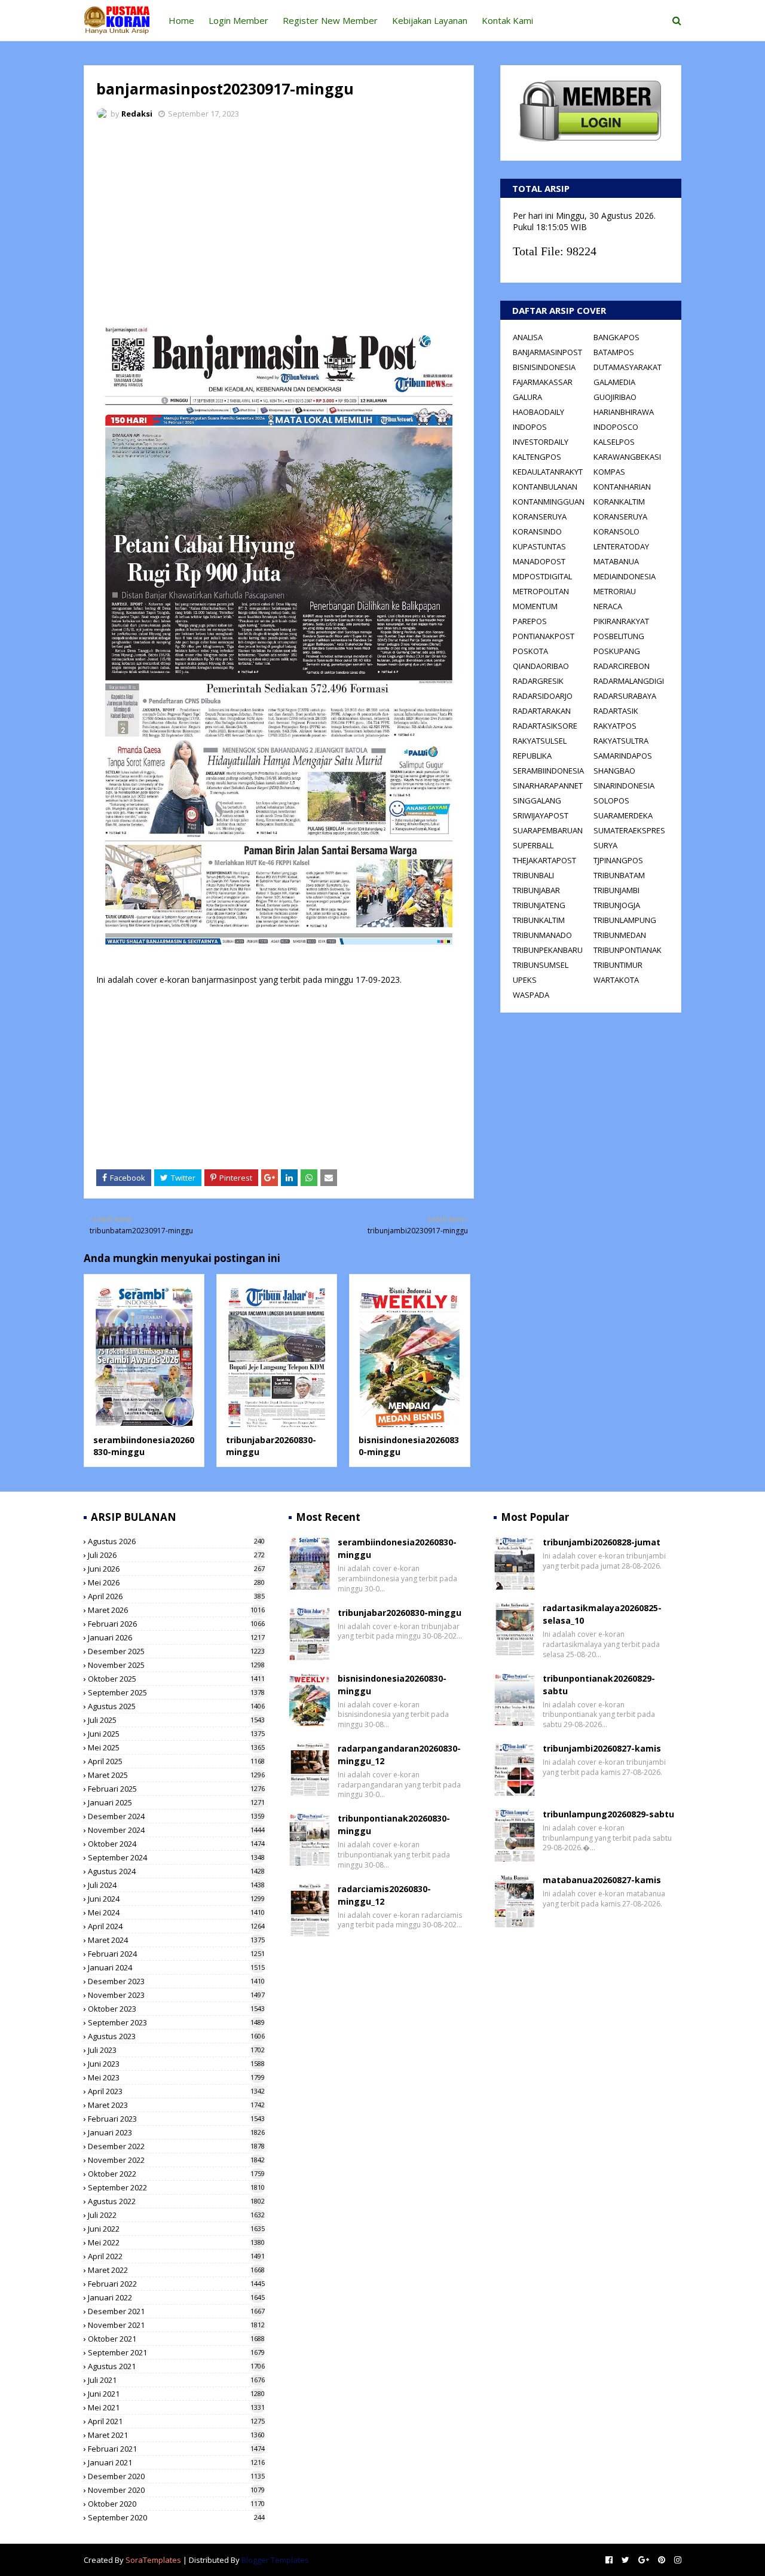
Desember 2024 (176, 1816)
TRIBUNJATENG (539, 905)
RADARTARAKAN (542, 711)
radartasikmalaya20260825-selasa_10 (602, 1614)
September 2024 (176, 1857)
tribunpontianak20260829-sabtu (599, 1685)
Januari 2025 (176, 1802)
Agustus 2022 (176, 2201)
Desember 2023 (176, 1981)
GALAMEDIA (614, 382)
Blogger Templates (275, 2560)
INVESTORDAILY (541, 442)
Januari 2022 (176, 2297)
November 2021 (176, 2325)
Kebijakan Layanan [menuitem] (430, 20)
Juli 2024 (176, 1885)
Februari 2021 (176, 2449)
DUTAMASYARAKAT (628, 367)
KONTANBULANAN (545, 487)
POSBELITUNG (619, 636)
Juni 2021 (176, 2394)
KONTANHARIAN (622, 487)
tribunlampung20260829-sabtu (608, 1814)
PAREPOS (530, 621)
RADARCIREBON (622, 666)
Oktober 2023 (176, 2009)
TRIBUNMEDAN (620, 935)
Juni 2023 (176, 2064)
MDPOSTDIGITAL (542, 576)
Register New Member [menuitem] (330, 20)
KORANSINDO (537, 531)
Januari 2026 (176, 1637)
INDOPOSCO (616, 427)
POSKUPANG (617, 651)
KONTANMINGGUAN (549, 502)
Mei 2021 (176, 2407)
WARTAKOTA (616, 980)
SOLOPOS (611, 800)
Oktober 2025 (176, 1679)
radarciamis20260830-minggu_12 (384, 1895)
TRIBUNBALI (533, 875)
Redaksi (137, 114)
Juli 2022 (176, 2215)
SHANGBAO (614, 771)
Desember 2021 (176, 2311)
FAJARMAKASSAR (543, 382)
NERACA (608, 606)
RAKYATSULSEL (540, 741)
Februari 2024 (176, 1954)
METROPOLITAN (541, 591)
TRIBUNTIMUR (618, 965)
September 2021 (176, 2352)
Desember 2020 (176, 2476)
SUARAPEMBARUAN (548, 830)
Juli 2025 (176, 1720)
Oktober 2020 (176, 2504)
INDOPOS (530, 427)
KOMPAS (609, 472)
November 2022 (176, 2160)
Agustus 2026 (176, 1541)
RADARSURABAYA (625, 696)
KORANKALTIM (619, 502)
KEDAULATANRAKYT (548, 472)
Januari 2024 (176, 1967)
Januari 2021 (176, 2462)
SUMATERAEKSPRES (629, 830)
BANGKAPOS (616, 337)
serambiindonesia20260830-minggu (144, 1446)
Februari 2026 (176, 1624)
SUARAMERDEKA (623, 815)
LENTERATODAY (621, 546)
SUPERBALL (533, 845)
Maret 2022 (176, 2270)
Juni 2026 (176, 1569)
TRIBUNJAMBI (616, 890)
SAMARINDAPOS (623, 756)
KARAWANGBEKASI (627, 457)
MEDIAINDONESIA (625, 576)
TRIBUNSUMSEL (541, 965)
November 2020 (176, 2490)
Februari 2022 (176, 2284)
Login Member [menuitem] (238, 20)
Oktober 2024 (176, 1844)
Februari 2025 (176, 1789)
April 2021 (176, 2421)
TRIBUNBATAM (619, 875)
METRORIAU (615, 591)
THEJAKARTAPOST (544, 860)
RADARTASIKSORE (545, 726)
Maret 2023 (176, 2105)
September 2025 (176, 1692)
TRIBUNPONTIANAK (628, 950)
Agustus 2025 (176, 1706)
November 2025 (176, 1665)
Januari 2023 (176, 2132)
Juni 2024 (176, 1899)
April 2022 (176, 2256)
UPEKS (525, 980)
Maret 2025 (176, 1775)
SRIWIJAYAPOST (541, 815)
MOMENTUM (535, 606)
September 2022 (176, 2187)
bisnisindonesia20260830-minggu (392, 1685)
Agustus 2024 (176, 1871)
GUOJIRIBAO (615, 397)
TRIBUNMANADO (542, 935)
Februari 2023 (176, 2119)
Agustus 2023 (176, 2036)
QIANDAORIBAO (541, 666)
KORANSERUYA (540, 517)
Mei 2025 (176, 1747)
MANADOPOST (539, 561)
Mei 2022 (176, 2242)
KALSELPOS (614, 442)
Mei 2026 (176, 1582)
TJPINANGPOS (618, 860)
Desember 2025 (176, 1651)
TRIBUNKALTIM (539, 920)
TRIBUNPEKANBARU (548, 950)
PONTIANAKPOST (544, 636)
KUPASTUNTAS (539, 546)
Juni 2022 (176, 2229)
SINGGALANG (537, 800)
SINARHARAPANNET (548, 786)
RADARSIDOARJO (543, 696)
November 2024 (176, 1830)
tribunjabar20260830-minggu (400, 1613)
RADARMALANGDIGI (629, 681)
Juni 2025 (176, 1734)
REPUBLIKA (532, 756)
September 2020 (176, 2517)
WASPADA (531, 995)
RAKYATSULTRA (621, 741)
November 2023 (176, 1995)
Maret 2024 (176, 1940)
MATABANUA (616, 561)
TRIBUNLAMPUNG (625, 920)
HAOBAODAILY (538, 412)
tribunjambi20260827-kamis (602, 1748)
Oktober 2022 (176, 2174)
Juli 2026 (176, 1555)
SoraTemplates (153, 2560)
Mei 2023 (176, 2077)
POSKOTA (530, 651)
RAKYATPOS (615, 726)
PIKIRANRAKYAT (621, 621)
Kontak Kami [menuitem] (507, 20)
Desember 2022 (176, 2146)
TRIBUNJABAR (536, 890)
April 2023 (176, 2091)
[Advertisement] (279, 218)
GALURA (527, 397)
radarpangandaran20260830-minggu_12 (399, 1755)
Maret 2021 (176, 2435)
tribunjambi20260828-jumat (602, 1542)
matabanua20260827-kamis (602, 1880)
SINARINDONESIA (624, 786)
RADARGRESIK (538, 681)
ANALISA (528, 337)
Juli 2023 (176, 2050)
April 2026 (176, 1596)
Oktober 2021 (176, 2339)
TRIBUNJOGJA (617, 905)
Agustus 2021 (176, 2366)
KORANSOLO (616, 531)
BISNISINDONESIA (544, 367)
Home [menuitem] (181, 20)
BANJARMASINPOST (547, 352)
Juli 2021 (176, 2380)
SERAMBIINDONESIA (548, 771)
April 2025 (176, 1761)
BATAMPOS (614, 352)
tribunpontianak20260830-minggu (394, 1825)
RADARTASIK (616, 711)
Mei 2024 (176, 1912)
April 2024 (176, 1926)
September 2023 (176, 2022)
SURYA (605, 845)
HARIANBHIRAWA (624, 412)
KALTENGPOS (537, 457)
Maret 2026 (176, 1610)
